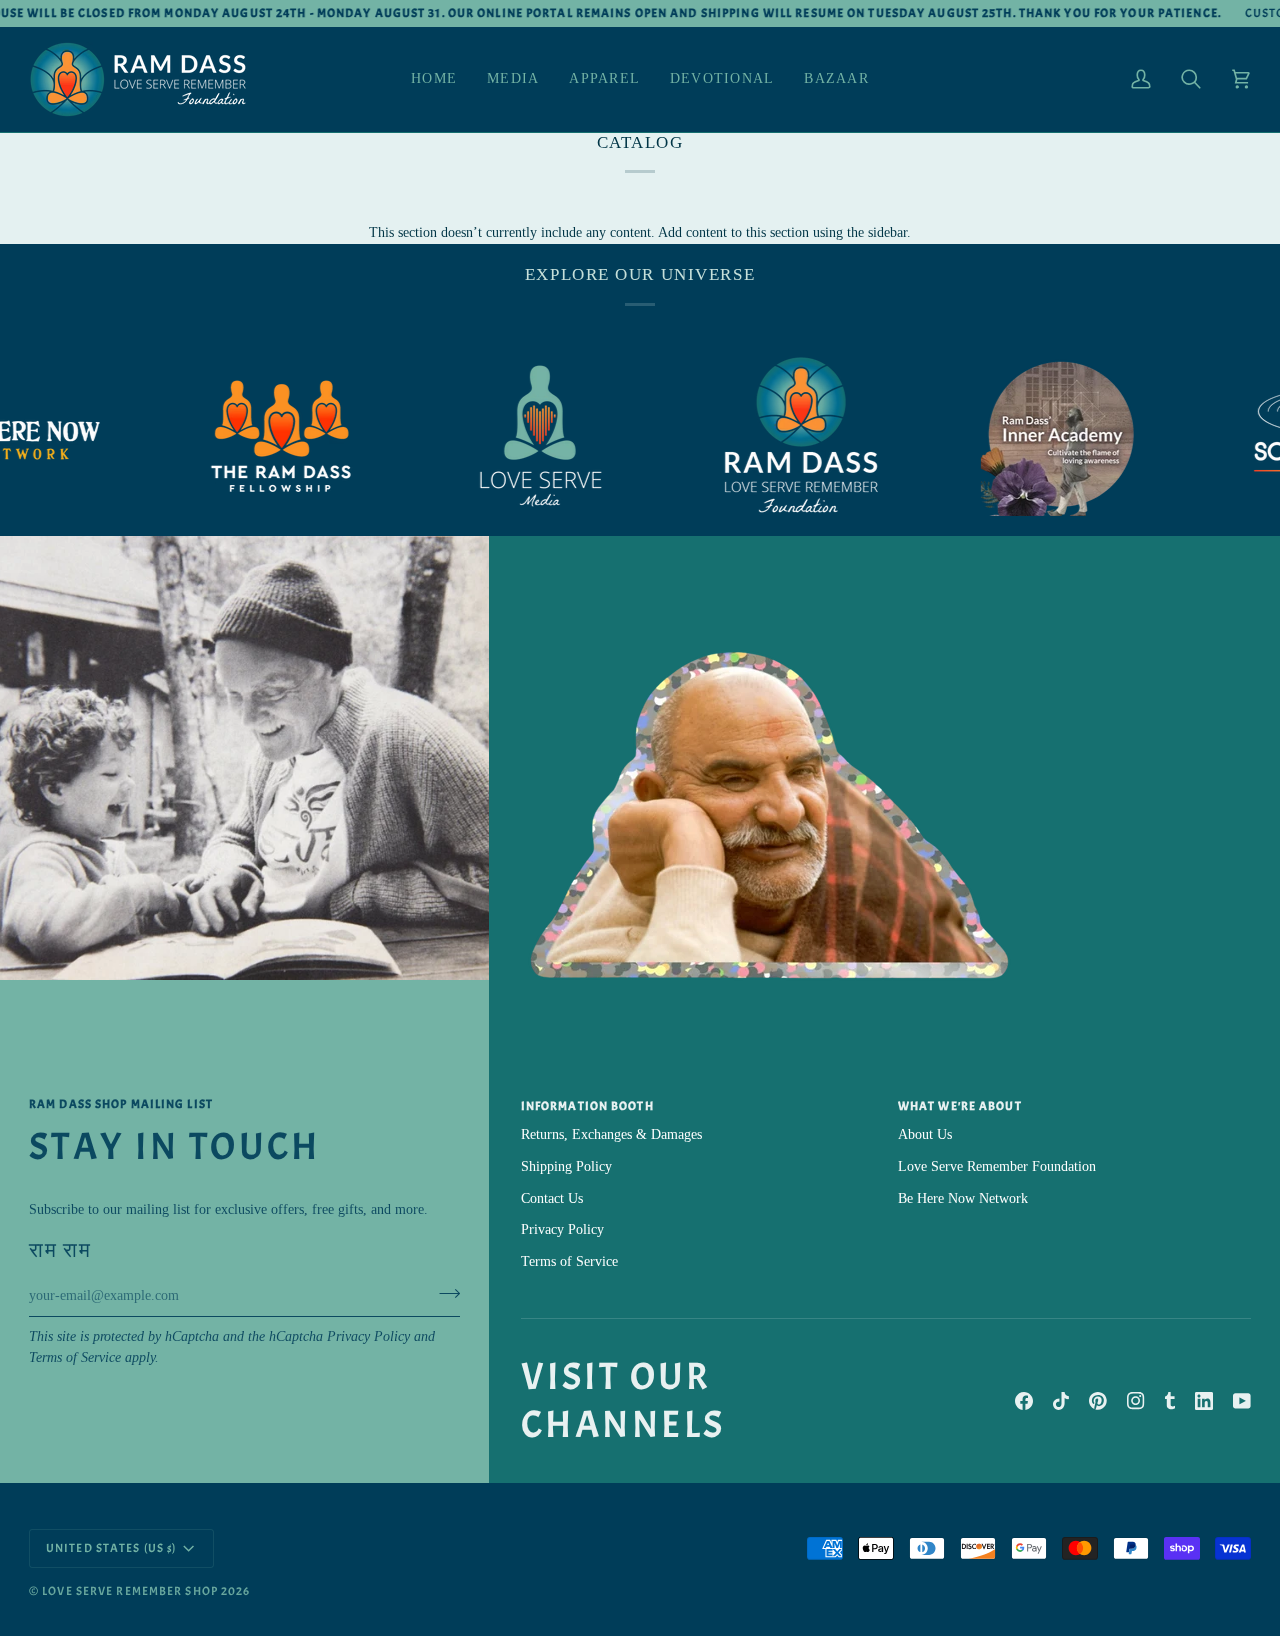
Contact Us (552, 1198)
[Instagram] (1136, 1401)
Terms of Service (75, 1357)
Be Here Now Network (963, 1198)
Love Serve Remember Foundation (997, 1166)
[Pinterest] (1098, 1401)
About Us (925, 1134)
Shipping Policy (566, 1166)
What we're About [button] (960, 1106)
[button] (513, 79)
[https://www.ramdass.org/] (770, 436)
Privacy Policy (368, 1336)
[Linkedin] (1204, 1401)
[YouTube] (1242, 1401)
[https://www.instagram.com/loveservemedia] (510, 436)
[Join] (443, 1293)
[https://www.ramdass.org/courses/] (1030, 436)
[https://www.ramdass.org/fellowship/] (250, 436)
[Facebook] (1024, 1401)
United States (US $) (111, 1548)
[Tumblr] (1170, 1401)
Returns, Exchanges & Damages (611, 1134)
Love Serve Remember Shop (130, 1591)
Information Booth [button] (587, 1106)
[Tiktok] (1061, 1401)
